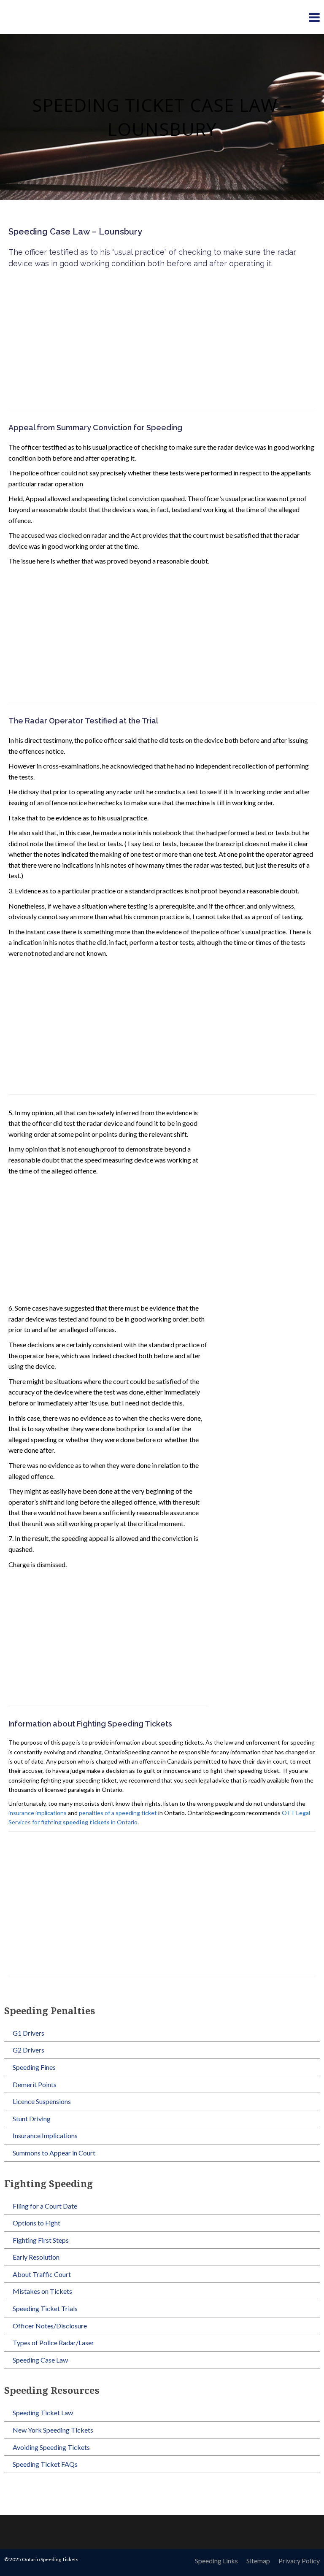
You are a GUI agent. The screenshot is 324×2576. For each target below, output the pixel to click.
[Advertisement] (162, 337)
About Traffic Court (42, 2274)
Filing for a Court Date (45, 2206)
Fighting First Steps (41, 2240)
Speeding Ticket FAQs (45, 2464)
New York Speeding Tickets (53, 2430)
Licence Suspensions (42, 2101)
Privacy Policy (299, 2561)
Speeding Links (216, 2561)
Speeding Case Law (40, 2360)
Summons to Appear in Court (54, 2153)
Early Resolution (36, 2257)
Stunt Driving (32, 2119)
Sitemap (258, 2561)
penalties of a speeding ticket (118, 1813)
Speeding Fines (34, 2067)
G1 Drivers (28, 2033)
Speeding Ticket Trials (45, 2308)
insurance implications (38, 1813)
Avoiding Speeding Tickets (51, 2447)
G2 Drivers (28, 2050)
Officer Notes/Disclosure (50, 2326)
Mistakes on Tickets (42, 2291)
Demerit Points (35, 2084)
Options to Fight (36, 2223)
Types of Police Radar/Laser (53, 2343)
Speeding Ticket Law (43, 2413)
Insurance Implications (45, 2135)
